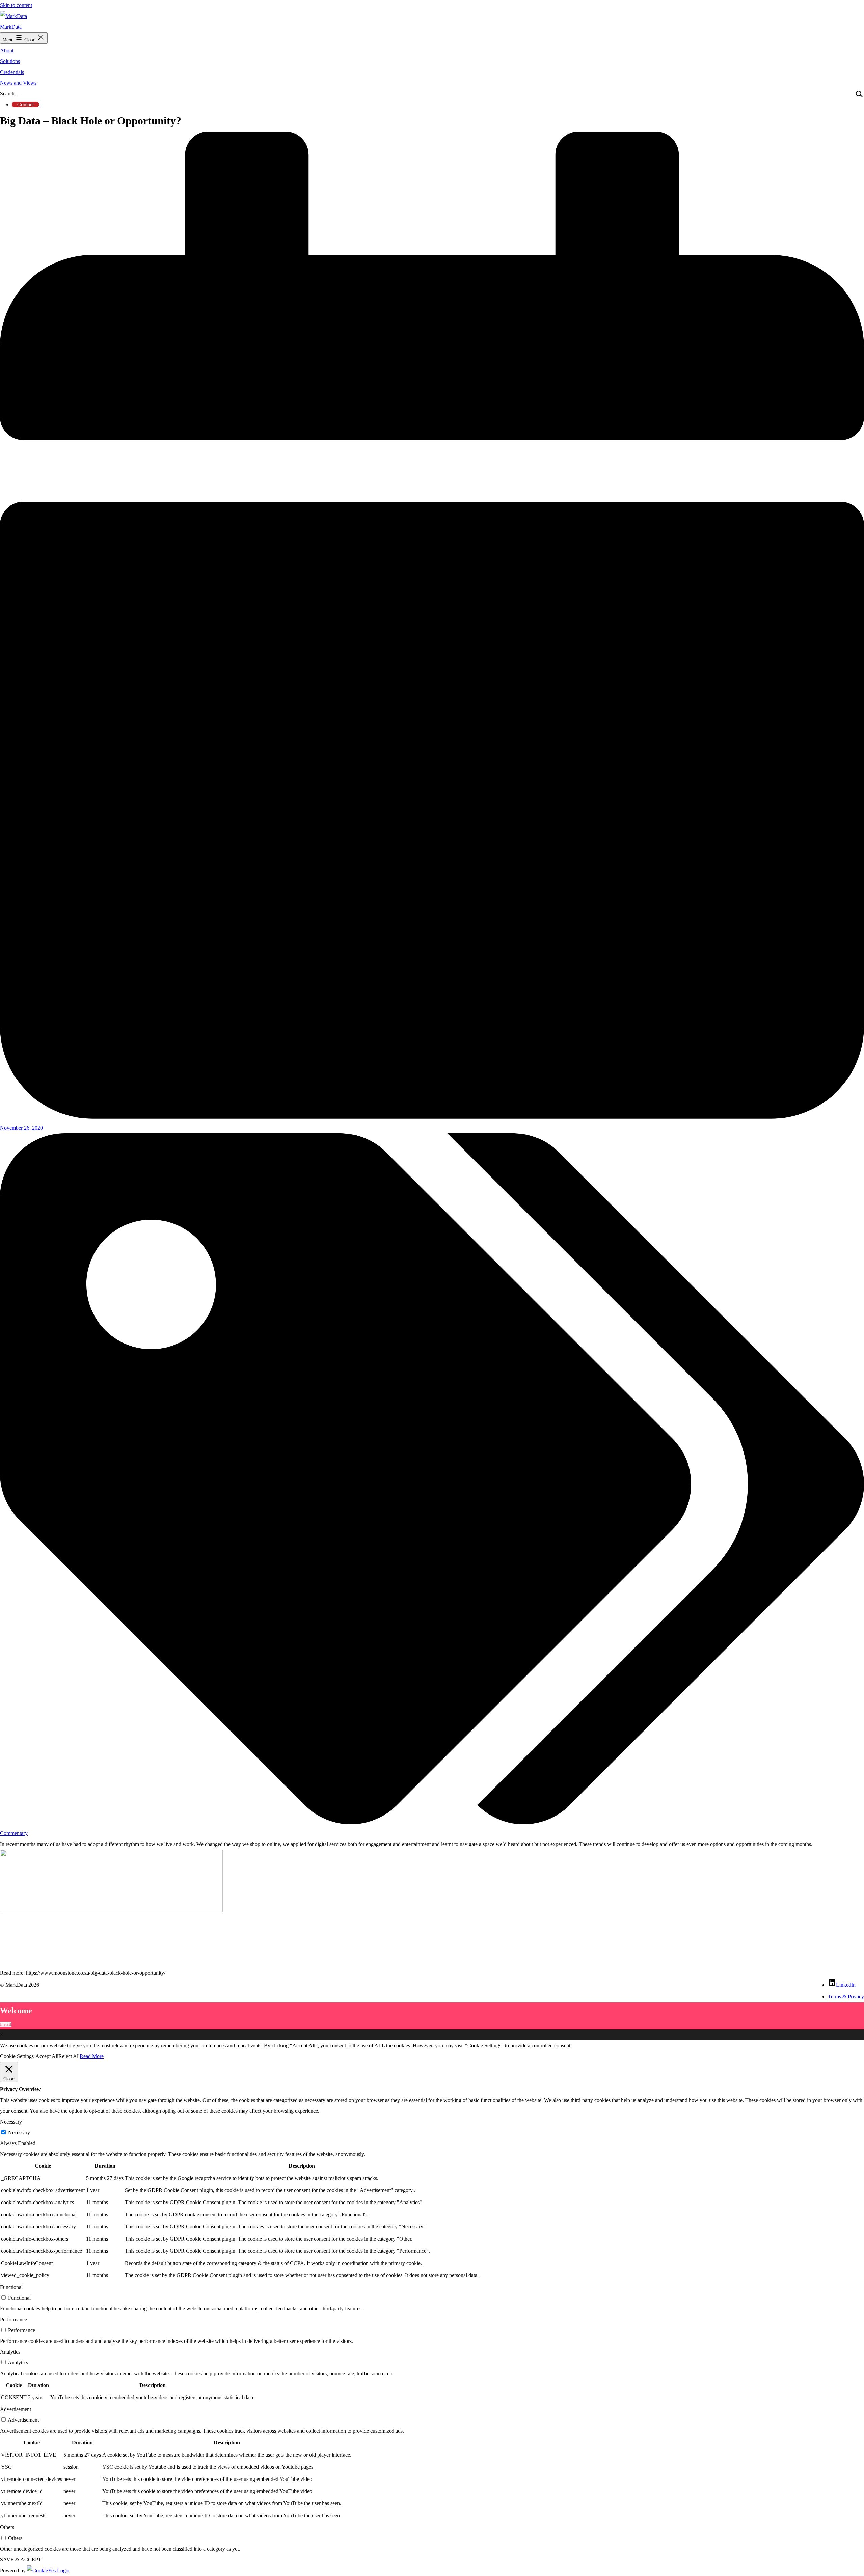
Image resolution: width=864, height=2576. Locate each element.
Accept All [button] (47, 2056)
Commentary (14, 1833)
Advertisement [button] (16, 2409)
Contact (25, 104)
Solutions (10, 61)
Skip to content (16, 5)
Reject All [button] (69, 2056)
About (7, 50)
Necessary (19, 2132)
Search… (10, 94)
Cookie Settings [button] (17, 2056)
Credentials (12, 72)
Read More (92, 2056)
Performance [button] (13, 2319)
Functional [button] (11, 2287)
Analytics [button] (10, 2352)
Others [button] (7, 2527)
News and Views (18, 83)
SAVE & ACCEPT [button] (21, 2560)
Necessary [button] (11, 2122)
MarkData (11, 27)
